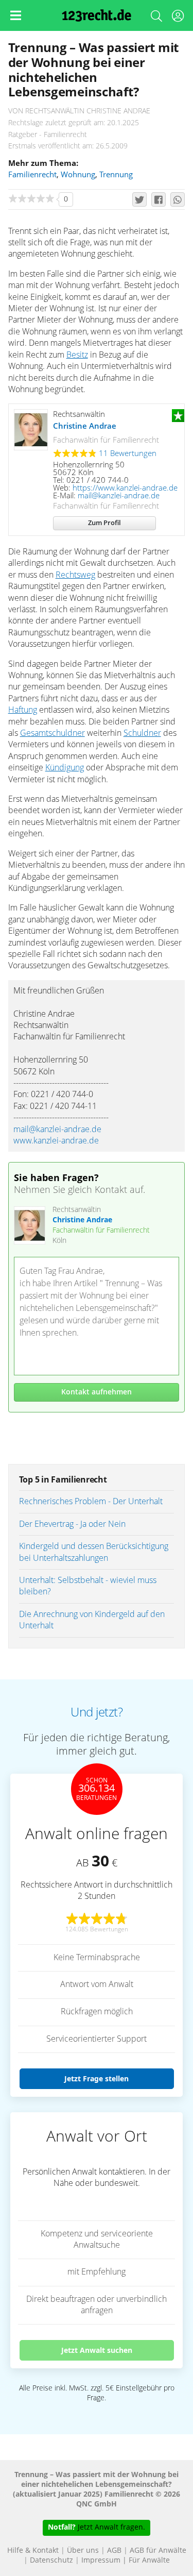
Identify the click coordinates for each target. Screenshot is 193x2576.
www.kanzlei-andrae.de (56, 1141)
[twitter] (139, 199)
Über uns (83, 2551)
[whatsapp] (178, 199)
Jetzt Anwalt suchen (97, 2350)
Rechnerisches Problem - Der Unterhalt (91, 1502)
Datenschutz (51, 2561)
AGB (114, 2551)
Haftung (23, 710)
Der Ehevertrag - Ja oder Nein (72, 1524)
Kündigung (65, 768)
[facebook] (159, 199)
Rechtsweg (75, 575)
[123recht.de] (97, 15)
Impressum (101, 2561)
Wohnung (78, 175)
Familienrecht (32, 175)
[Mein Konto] (178, 18)
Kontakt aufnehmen (97, 1392)
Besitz (77, 355)
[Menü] (15, 15)
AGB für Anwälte (158, 2551)
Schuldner (142, 733)
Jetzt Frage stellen (97, 2078)
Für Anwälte (149, 2561)
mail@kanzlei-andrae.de (119, 496)
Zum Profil (104, 523)
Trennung (116, 175)
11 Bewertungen (128, 454)
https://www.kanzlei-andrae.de (125, 488)
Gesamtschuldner (52, 733)
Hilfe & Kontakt (33, 2551)
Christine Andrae (85, 426)
